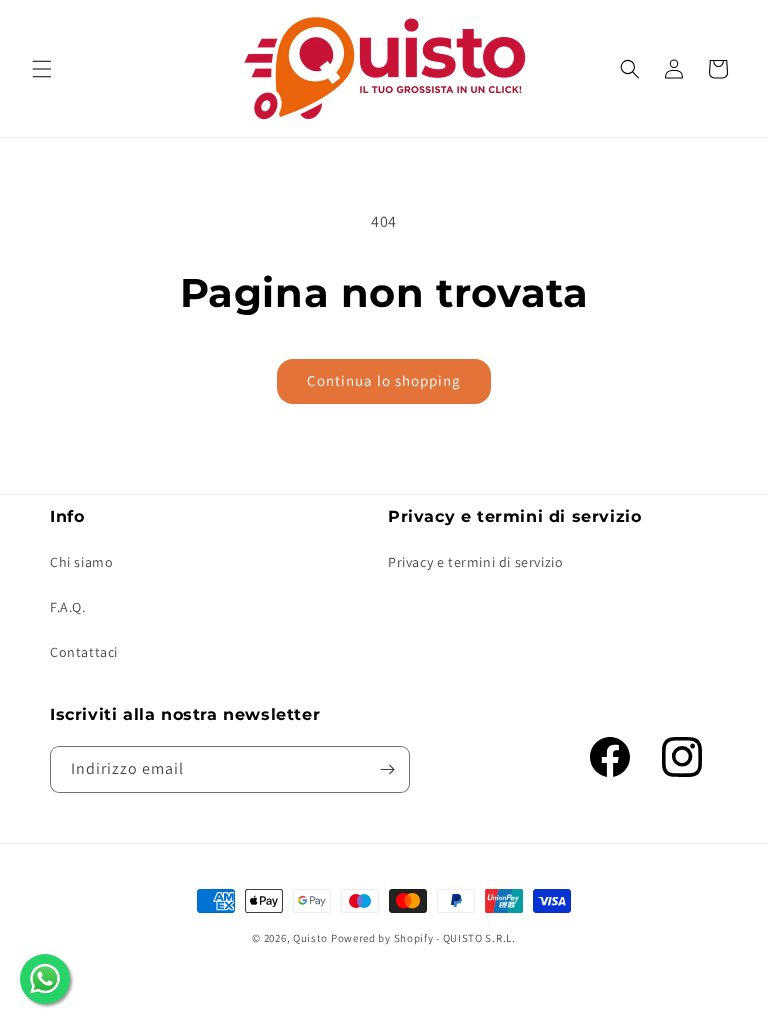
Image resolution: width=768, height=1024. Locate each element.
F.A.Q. (68, 607)
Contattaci (84, 652)
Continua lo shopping (384, 380)
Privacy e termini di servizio (475, 562)
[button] (42, 69)
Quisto (310, 938)
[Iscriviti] (387, 769)
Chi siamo (81, 562)
